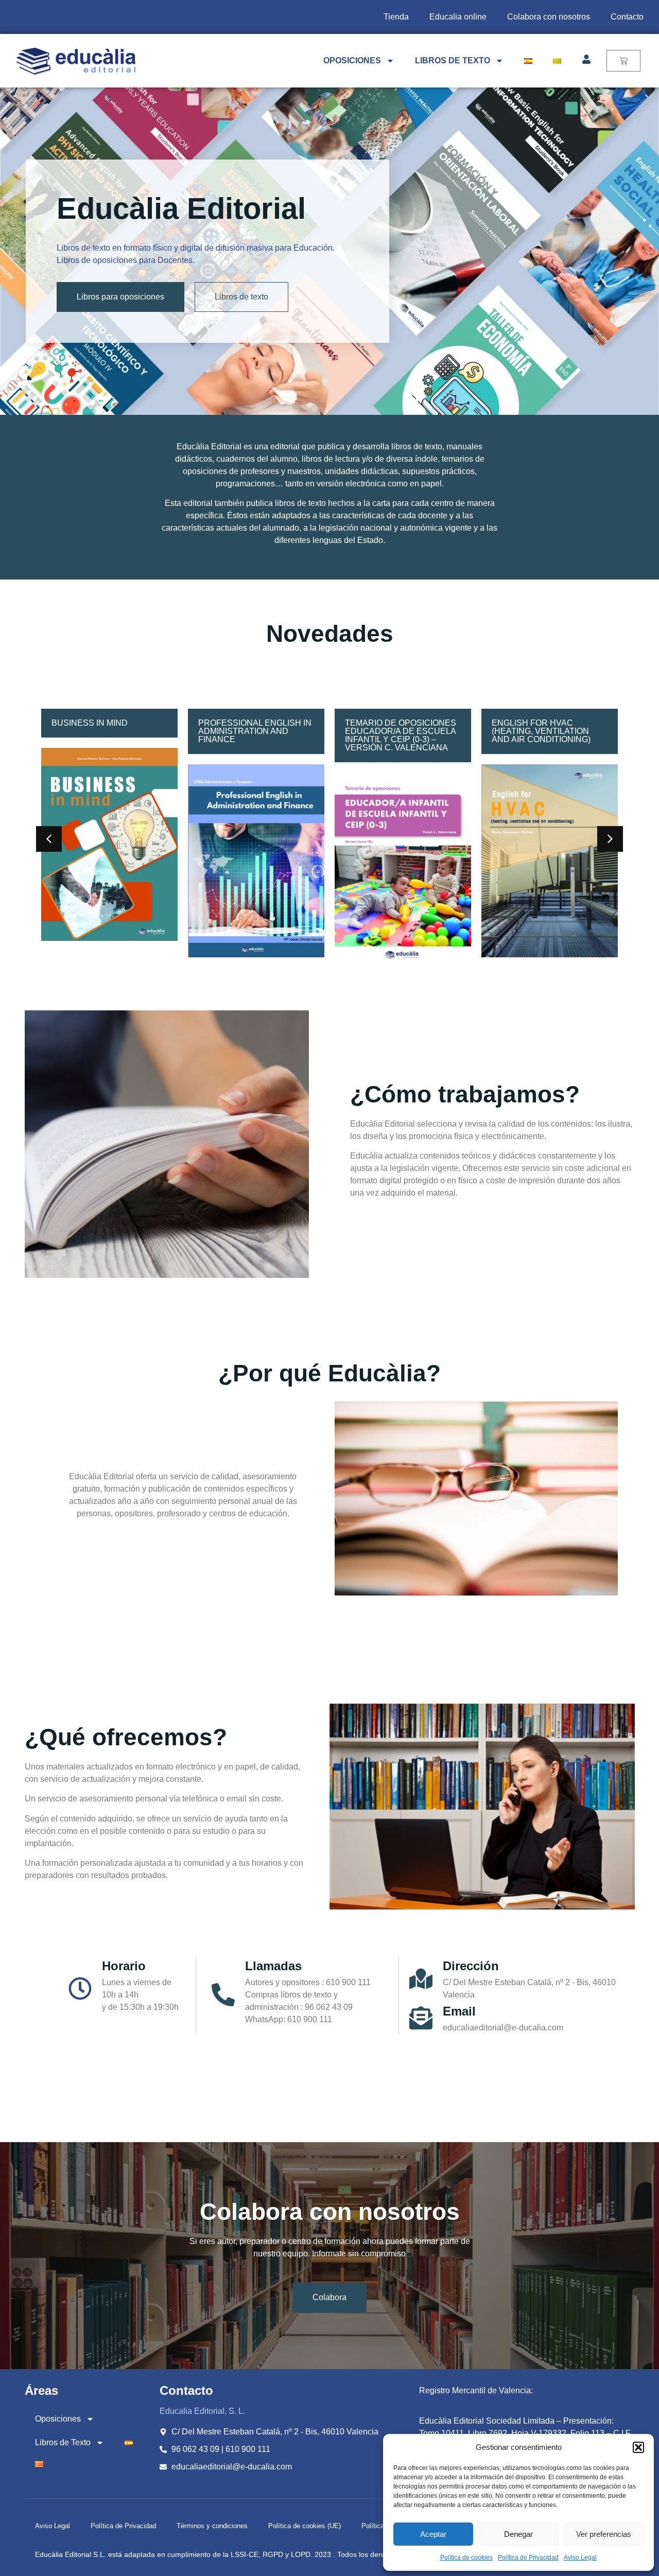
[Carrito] (623, 61)
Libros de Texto (453, 60)
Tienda (396, 17)
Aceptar (433, 2534)
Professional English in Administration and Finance (108, 731)
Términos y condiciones (212, 2526)
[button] (638, 2447)
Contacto (627, 17)
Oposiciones (352, 60)
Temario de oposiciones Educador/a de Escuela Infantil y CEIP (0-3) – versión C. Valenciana (254, 735)
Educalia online (458, 17)
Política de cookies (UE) (305, 2526)
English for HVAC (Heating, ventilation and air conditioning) (394, 731)
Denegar (518, 2534)
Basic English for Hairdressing (533, 727)
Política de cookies (466, 2557)
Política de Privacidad (528, 2557)
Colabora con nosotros (549, 17)
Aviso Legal (580, 2557)
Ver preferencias (604, 2534)
